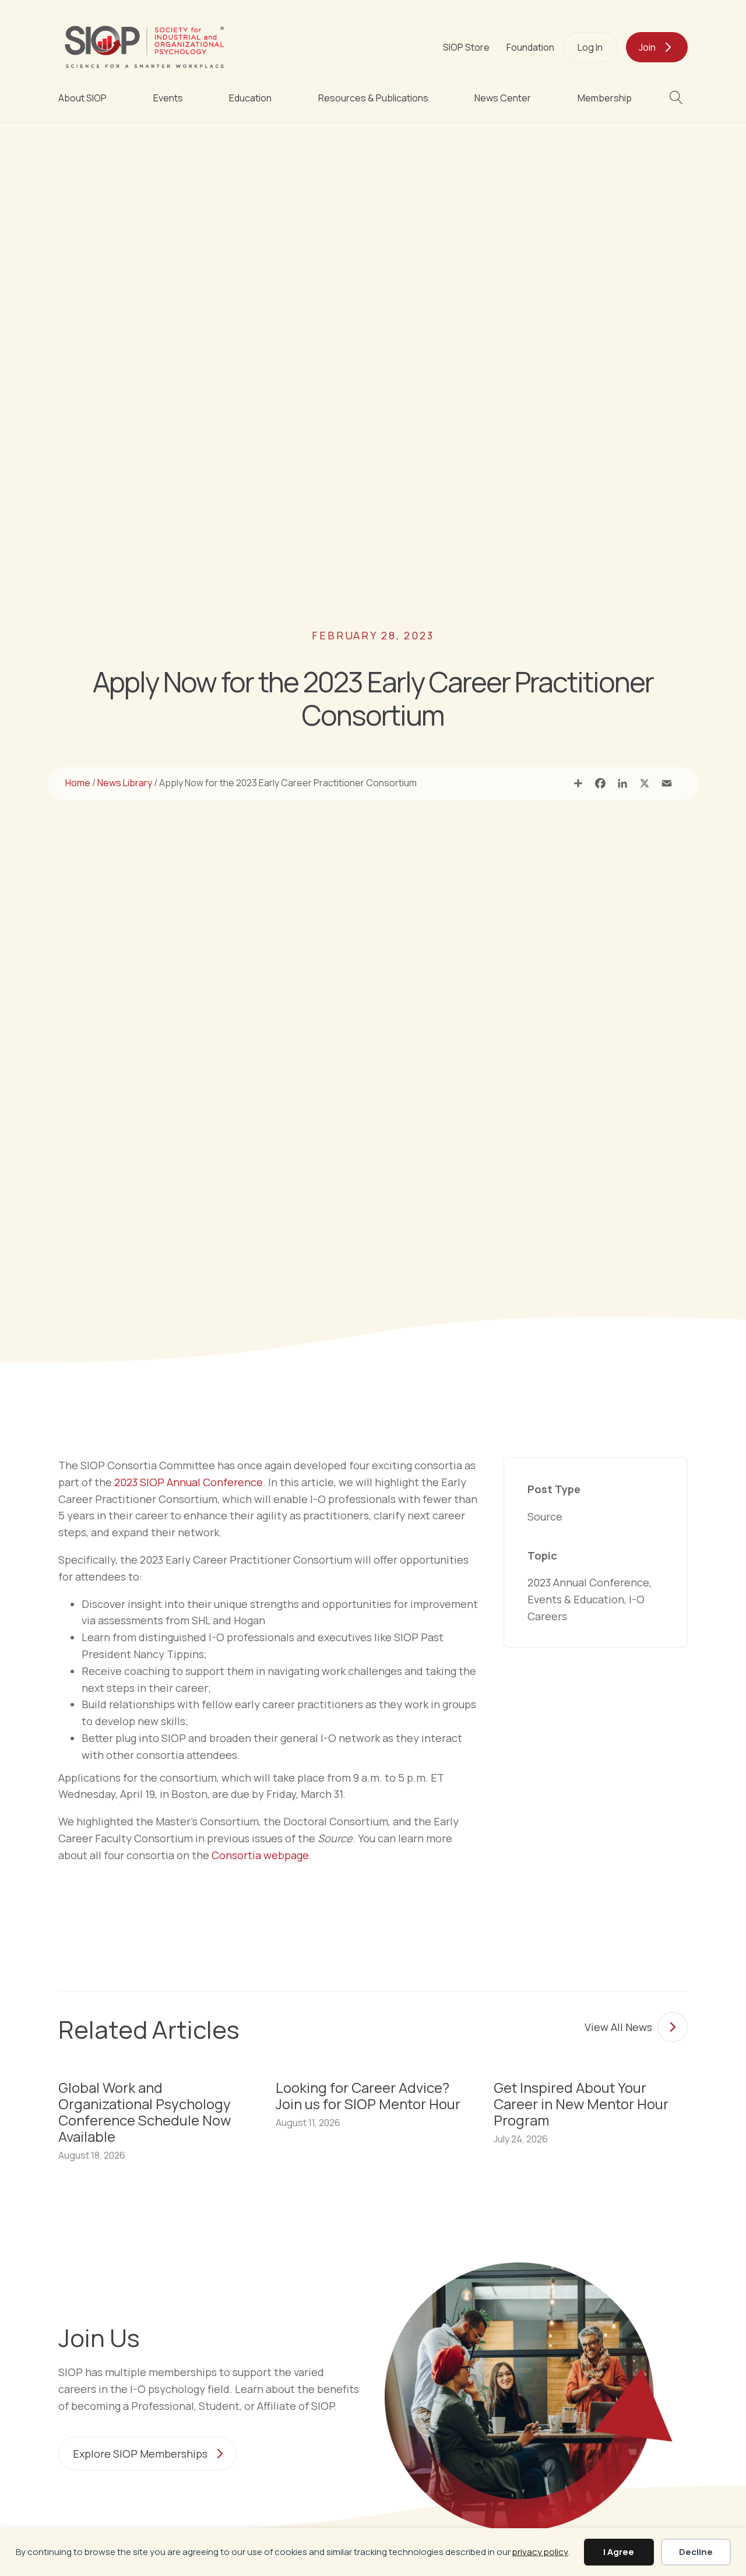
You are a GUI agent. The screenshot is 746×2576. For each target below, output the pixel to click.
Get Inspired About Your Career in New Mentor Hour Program (581, 2104)
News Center (503, 98)
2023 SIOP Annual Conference (189, 1482)
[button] (679, 98)
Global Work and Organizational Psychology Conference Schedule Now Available (145, 2112)
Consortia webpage (260, 1855)
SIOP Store (466, 47)
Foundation (530, 47)
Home (78, 783)
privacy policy (540, 2552)
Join (647, 47)
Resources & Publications (373, 98)
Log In (590, 47)
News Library (125, 783)
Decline (696, 2552)
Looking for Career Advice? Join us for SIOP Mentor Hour (368, 2095)
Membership (605, 98)
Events (168, 98)
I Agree (619, 2552)
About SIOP (82, 98)
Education (250, 98)
